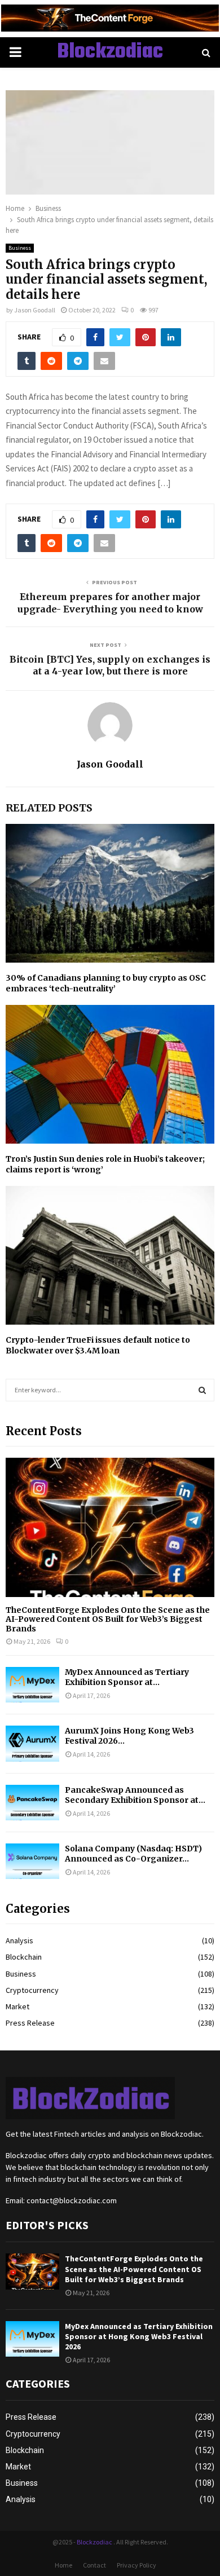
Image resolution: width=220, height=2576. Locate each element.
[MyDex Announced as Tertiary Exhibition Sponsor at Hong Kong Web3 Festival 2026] (32, 1685)
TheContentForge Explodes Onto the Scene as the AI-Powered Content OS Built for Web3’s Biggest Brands (108, 1620)
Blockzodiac (110, 52)
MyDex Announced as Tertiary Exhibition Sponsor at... (127, 1677)
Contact (94, 2565)
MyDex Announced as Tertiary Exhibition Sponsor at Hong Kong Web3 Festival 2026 (139, 2336)
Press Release (30, 2023)
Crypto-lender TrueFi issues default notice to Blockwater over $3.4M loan (98, 1345)
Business (20, 248)
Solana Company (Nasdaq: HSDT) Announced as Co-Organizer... (133, 1854)
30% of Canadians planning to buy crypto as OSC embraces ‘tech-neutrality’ (106, 983)
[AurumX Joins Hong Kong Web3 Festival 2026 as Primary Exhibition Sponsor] (32, 1743)
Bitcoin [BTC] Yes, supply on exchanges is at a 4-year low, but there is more (110, 665)
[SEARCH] (202, 1390)
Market (17, 2006)
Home (63, 2565)
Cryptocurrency (32, 1990)
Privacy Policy (137, 2565)
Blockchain (24, 1957)
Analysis (19, 1940)
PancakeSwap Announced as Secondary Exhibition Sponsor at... (135, 1795)
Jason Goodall (35, 310)
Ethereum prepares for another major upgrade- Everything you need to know (110, 603)
